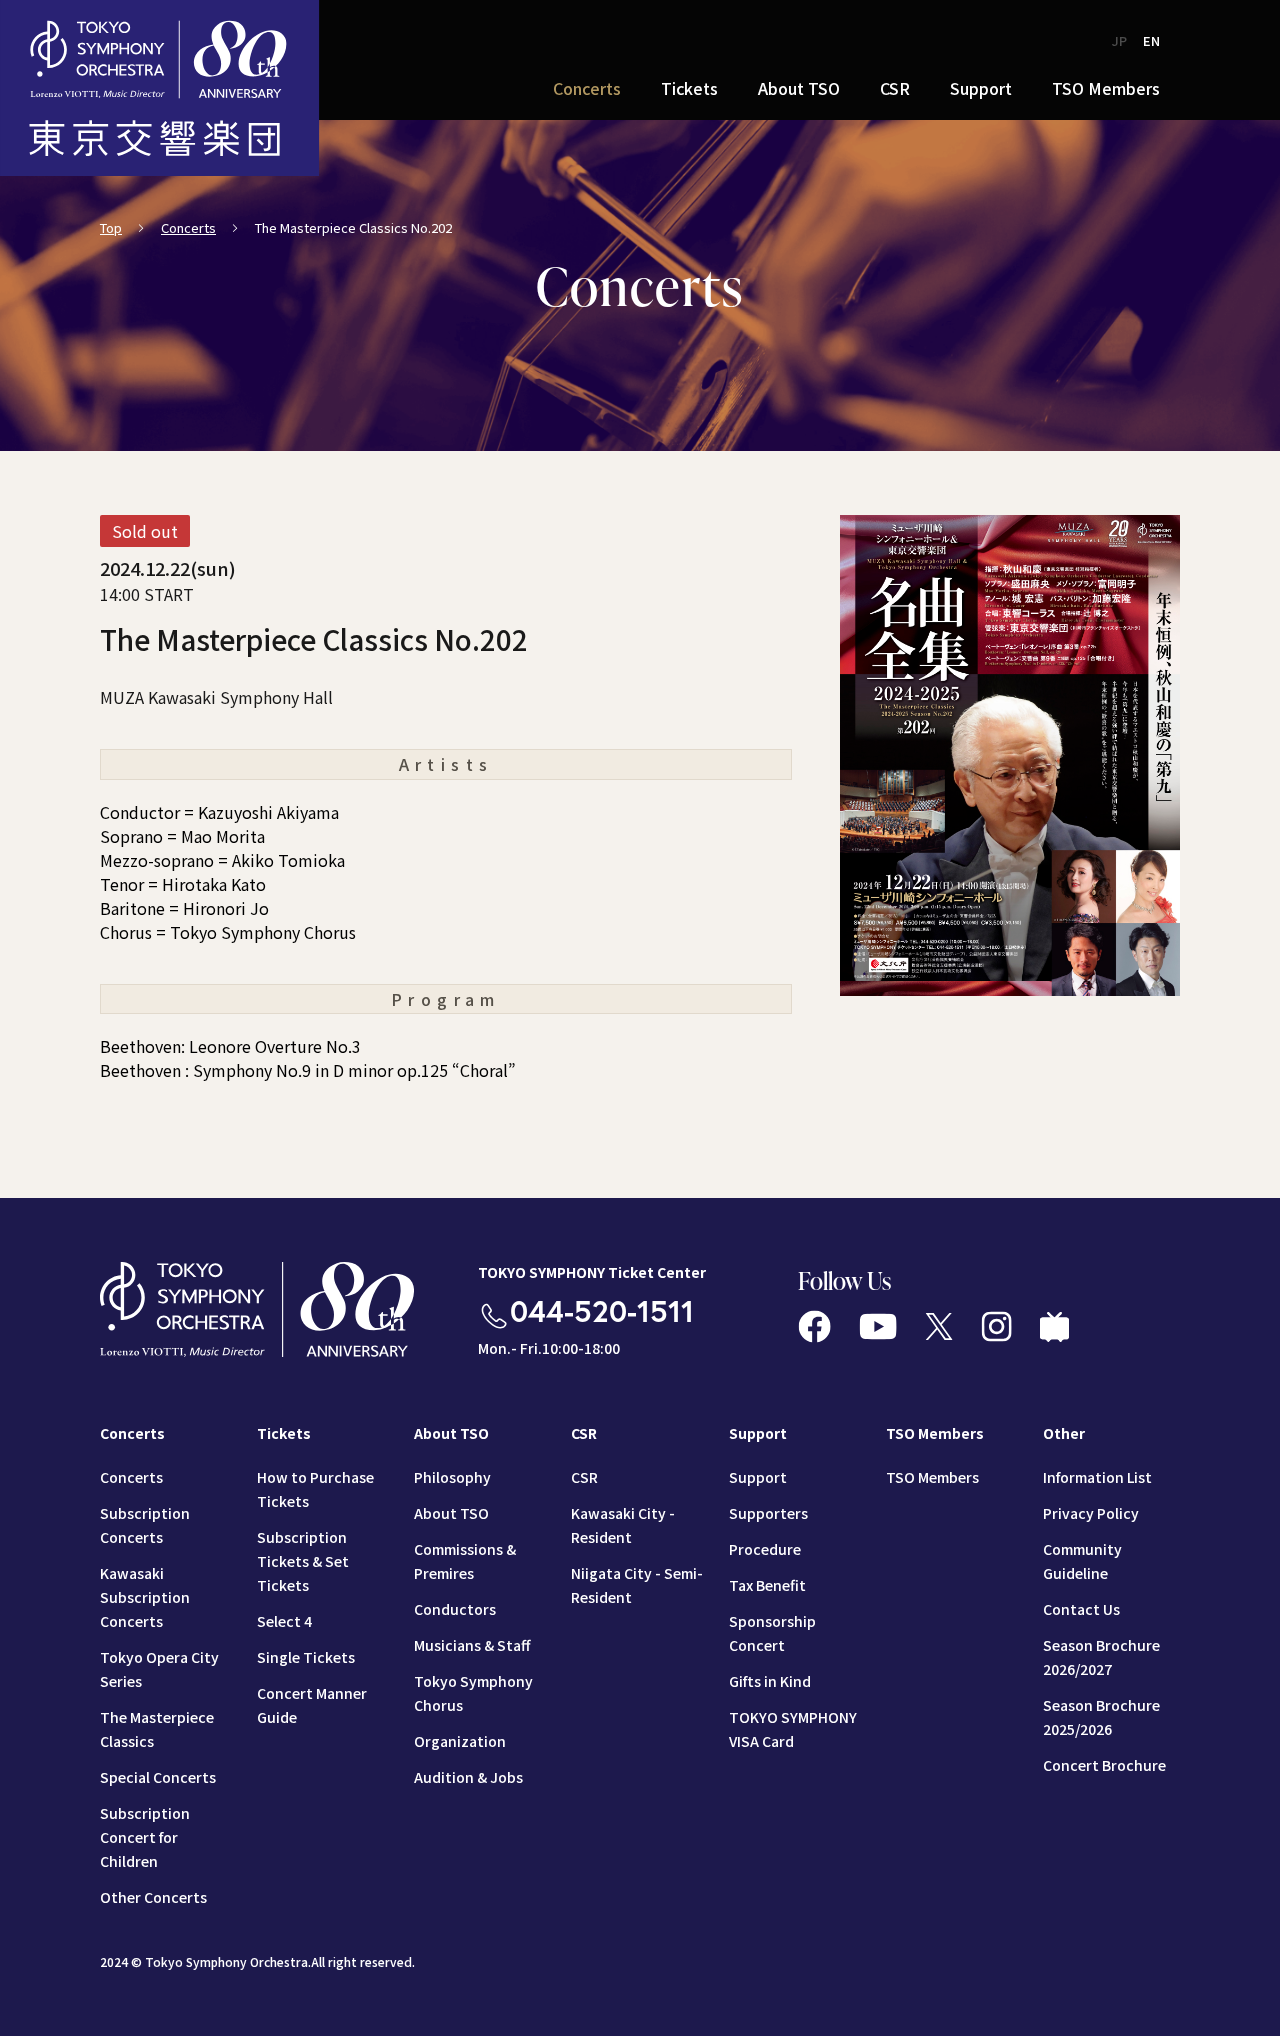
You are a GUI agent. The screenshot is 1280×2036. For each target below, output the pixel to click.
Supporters (768, 1513)
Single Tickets (306, 1657)
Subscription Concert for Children (145, 1837)
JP (1119, 40)
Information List (1097, 1477)
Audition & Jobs (468, 1777)
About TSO (451, 1513)
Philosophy (452, 1477)
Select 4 (284, 1621)
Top (111, 227)
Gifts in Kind (770, 1681)
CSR (584, 1477)
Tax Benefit (767, 1585)
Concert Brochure (1104, 1765)
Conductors (455, 1609)
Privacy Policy (1091, 1513)
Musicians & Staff (472, 1645)
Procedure (765, 1549)
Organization (460, 1741)
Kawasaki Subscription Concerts (145, 1597)
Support (758, 1477)
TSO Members (932, 1477)
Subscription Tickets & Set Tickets (303, 1561)
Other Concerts (153, 1897)
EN (1151, 40)
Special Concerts (158, 1777)
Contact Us (1081, 1609)
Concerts (188, 227)
